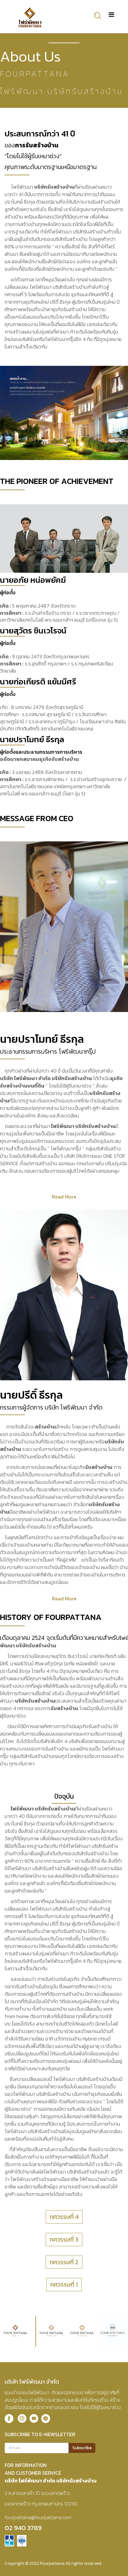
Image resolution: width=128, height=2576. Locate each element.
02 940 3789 (23, 2528)
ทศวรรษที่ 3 (64, 2239)
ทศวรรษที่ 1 (64, 2284)
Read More (64, 1197)
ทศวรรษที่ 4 (64, 2217)
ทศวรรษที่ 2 (64, 2262)
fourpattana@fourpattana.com (38, 2517)
